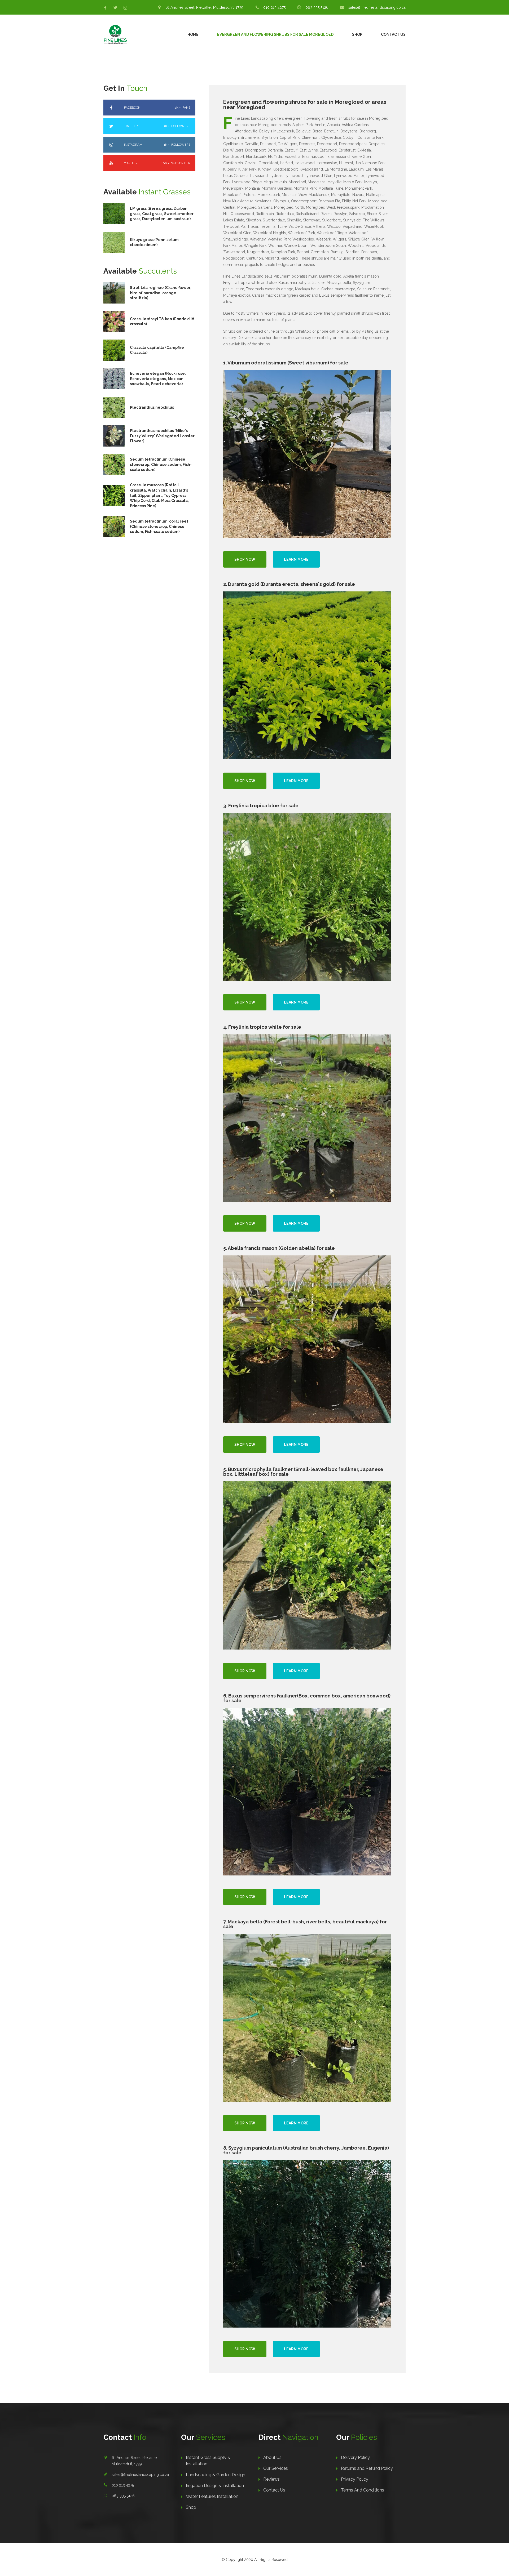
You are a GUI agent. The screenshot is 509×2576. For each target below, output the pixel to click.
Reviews (271, 2479)
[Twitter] (115, 8)
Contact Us (393, 34)
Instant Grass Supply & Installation (208, 2461)
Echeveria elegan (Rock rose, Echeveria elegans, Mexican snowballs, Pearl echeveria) (158, 379)
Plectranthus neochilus (152, 407)
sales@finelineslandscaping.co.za (140, 2475)
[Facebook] (105, 8)
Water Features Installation (212, 2496)
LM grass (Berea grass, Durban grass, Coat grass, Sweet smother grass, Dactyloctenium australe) (162, 214)
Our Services (276, 2468)
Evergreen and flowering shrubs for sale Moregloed (275, 34)
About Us (272, 2457)
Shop (357, 34)
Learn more (296, 559)
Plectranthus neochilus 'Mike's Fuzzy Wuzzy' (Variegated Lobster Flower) (162, 436)
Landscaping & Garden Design (216, 2475)
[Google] (125, 8)
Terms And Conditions (363, 2490)
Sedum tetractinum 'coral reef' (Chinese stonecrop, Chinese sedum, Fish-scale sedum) (160, 526)
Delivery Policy (355, 2457)
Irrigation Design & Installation (215, 2486)
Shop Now (245, 559)
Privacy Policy (355, 2479)
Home (193, 34)
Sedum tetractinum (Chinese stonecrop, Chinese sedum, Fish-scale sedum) (161, 464)
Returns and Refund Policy (367, 2468)
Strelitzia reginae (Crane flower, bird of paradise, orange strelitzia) (161, 293)
